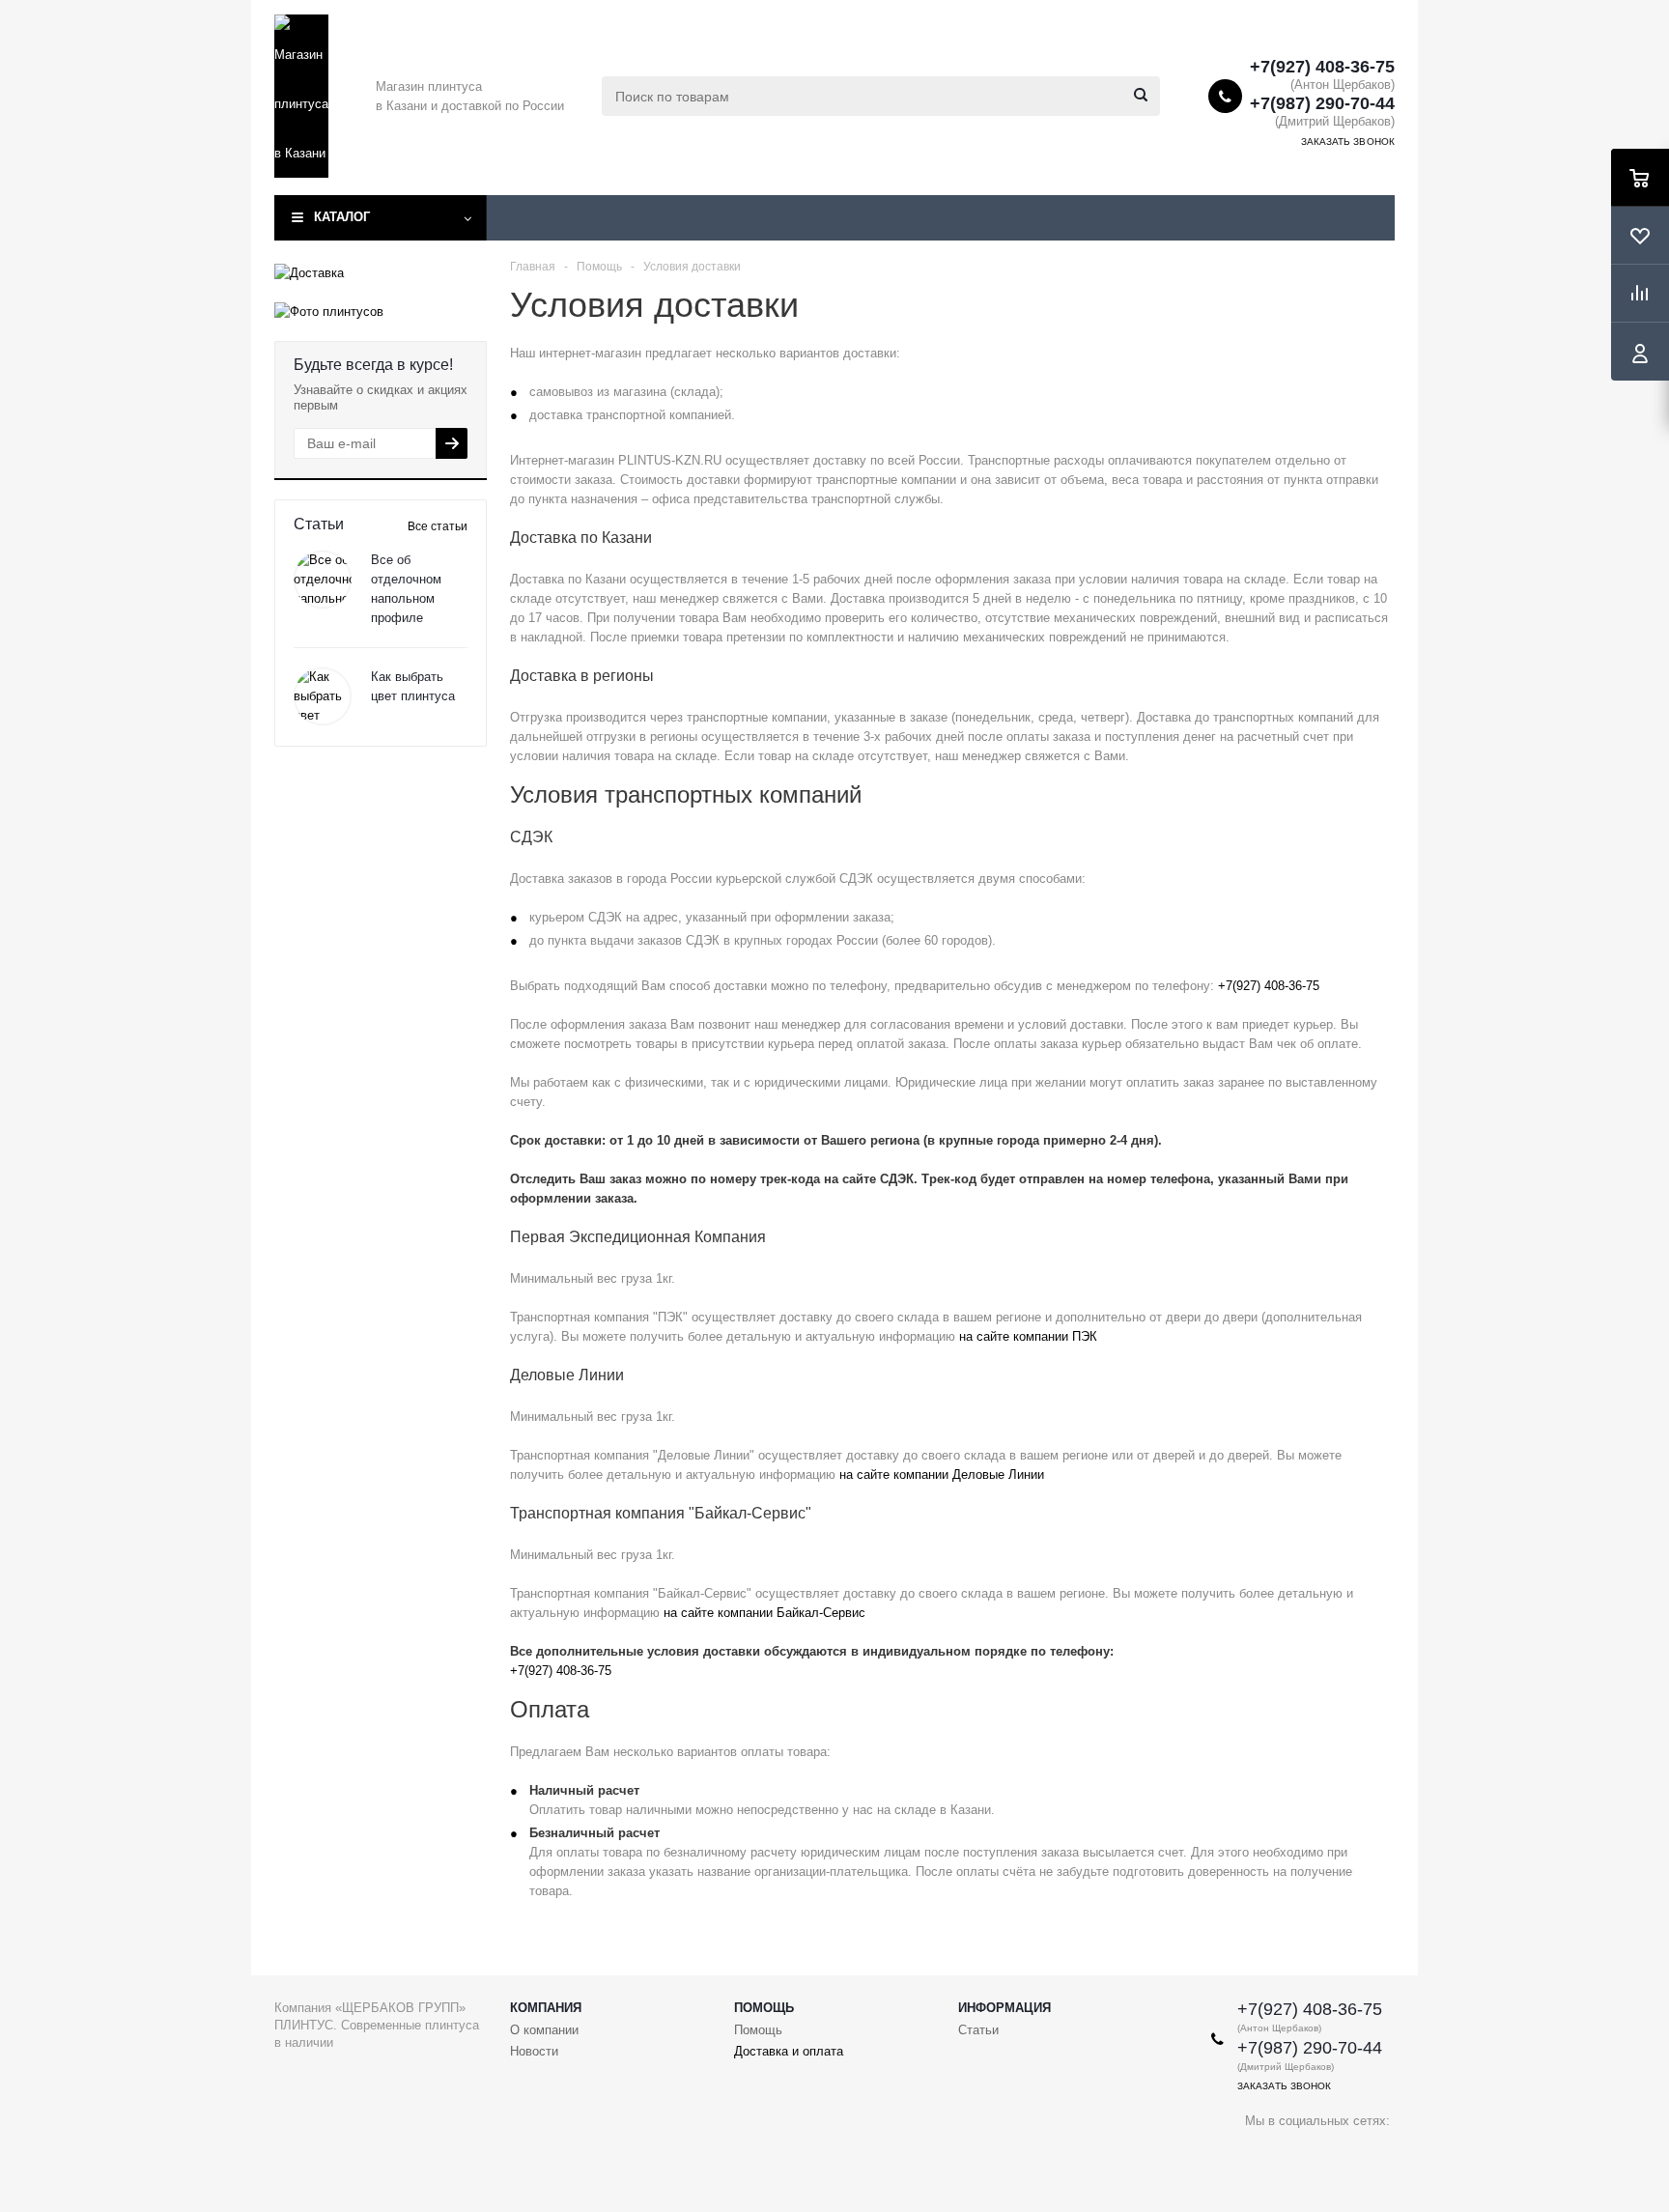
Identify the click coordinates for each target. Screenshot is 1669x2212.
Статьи (978, 2030)
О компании (544, 2030)
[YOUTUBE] (1260, 2154)
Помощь (764, 2008)
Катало (342, 217)
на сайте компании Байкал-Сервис (764, 1613)
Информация (1004, 2008)
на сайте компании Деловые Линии (942, 1475)
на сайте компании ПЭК (1028, 1336)
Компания (546, 2008)
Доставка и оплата (789, 2051)
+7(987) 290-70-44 (1322, 103)
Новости (534, 2051)
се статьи (438, 526)
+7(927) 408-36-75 (1322, 67)
